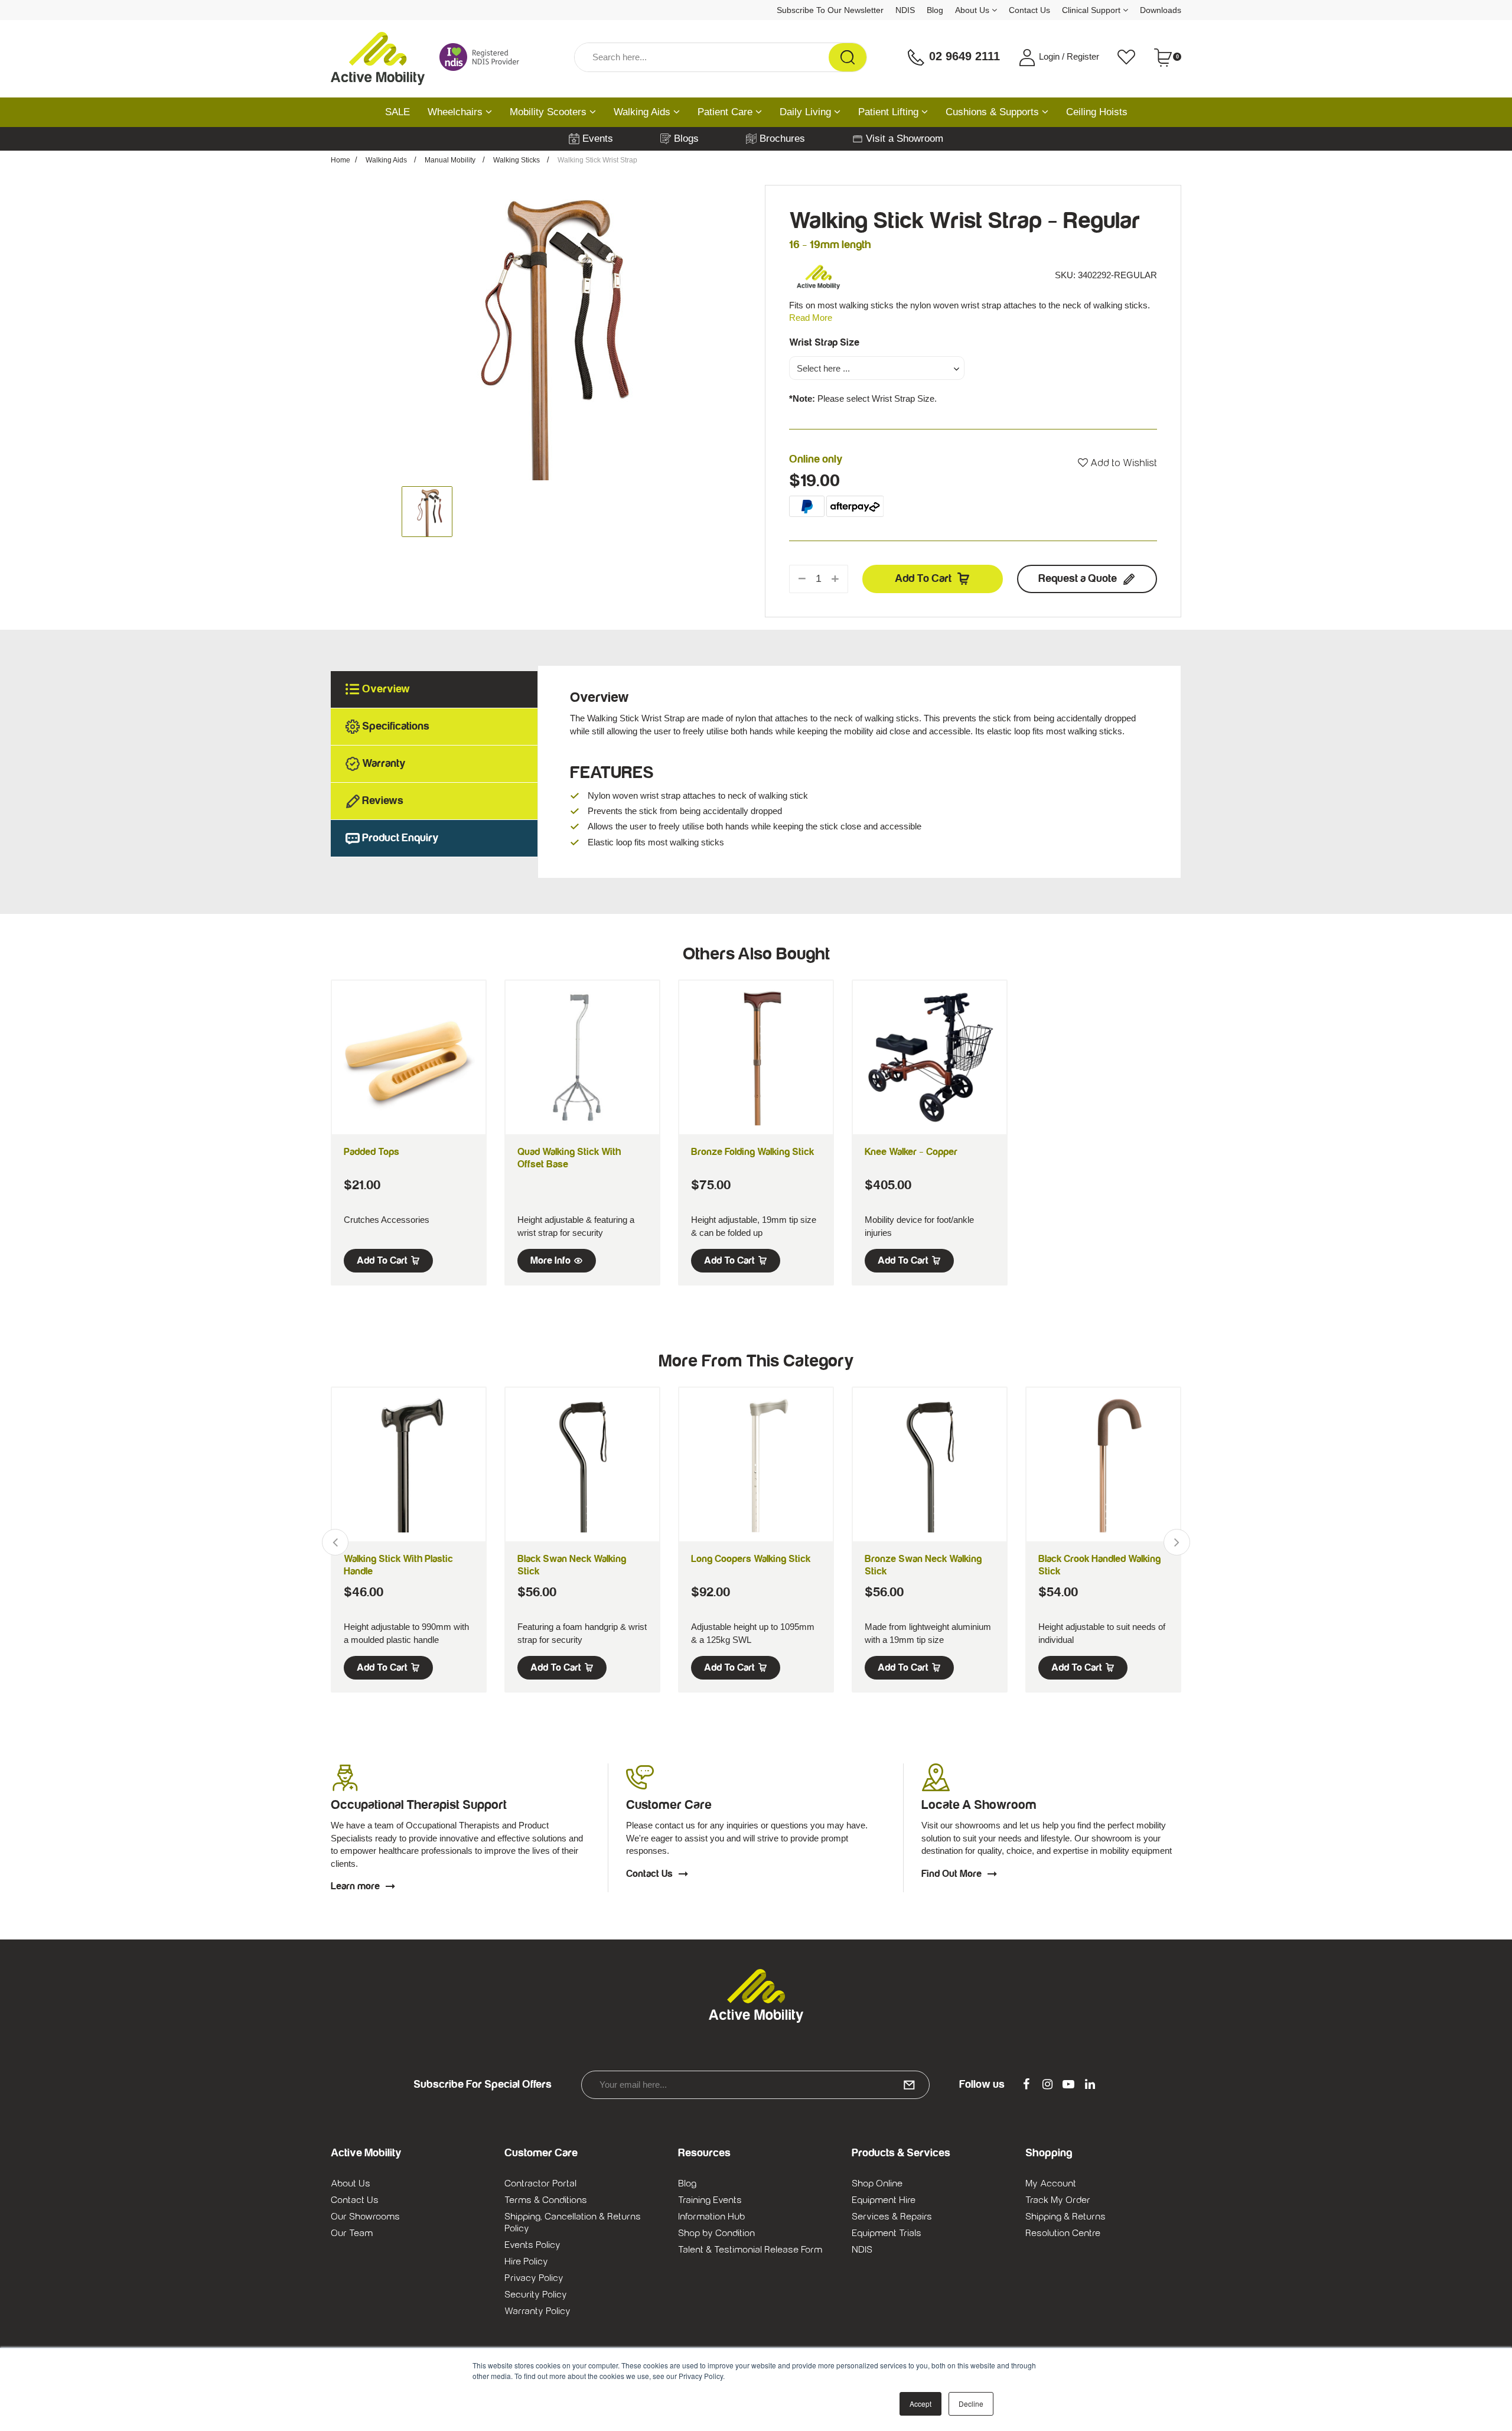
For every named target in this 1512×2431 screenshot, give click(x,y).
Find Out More (951, 1874)
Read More (811, 318)
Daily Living (807, 112)
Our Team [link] (352, 2233)
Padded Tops (372, 1152)
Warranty (384, 764)
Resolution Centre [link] (1063, 2233)
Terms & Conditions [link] (546, 2200)
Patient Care (726, 112)
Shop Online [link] (877, 2183)
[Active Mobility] (378, 57)
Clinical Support (1092, 10)
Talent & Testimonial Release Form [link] (750, 2250)
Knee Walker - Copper (911, 1152)
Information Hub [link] (711, 2217)
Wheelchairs (457, 112)
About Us (973, 10)
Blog (935, 10)
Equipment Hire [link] (884, 2200)
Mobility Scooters (550, 112)
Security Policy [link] (536, 2295)
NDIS (905, 10)
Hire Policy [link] (526, 2261)
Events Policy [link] (532, 2245)
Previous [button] (335, 1542)
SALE (397, 112)
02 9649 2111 (963, 56)
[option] (539, 333)
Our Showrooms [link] (365, 2217)
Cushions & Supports (994, 112)
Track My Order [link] (1058, 2200)
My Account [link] (1051, 2183)
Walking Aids (643, 112)
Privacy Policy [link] (534, 2278)
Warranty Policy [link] (537, 2311)
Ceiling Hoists (1097, 112)
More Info (550, 1261)
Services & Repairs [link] (892, 2217)
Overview (386, 689)
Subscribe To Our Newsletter (830, 10)
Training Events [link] (710, 2200)
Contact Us (1029, 10)
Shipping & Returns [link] (1065, 2217)
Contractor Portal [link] (540, 2183)
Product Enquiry (400, 838)
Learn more (355, 1886)
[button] (1117, 463)
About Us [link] (351, 2183)
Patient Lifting (890, 112)
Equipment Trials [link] (887, 2233)
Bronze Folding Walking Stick (752, 1152)
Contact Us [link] (355, 2200)
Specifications (396, 726)
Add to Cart (923, 579)
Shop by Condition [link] (716, 2233)
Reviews (383, 801)
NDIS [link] (862, 2250)
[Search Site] (848, 57)
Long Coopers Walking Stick (751, 1559)
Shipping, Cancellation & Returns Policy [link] (573, 2222)
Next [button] (1177, 1542)
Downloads (1161, 10)
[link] (1026, 2085)
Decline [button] (971, 2404)
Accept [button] (920, 2404)
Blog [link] (687, 2183)
